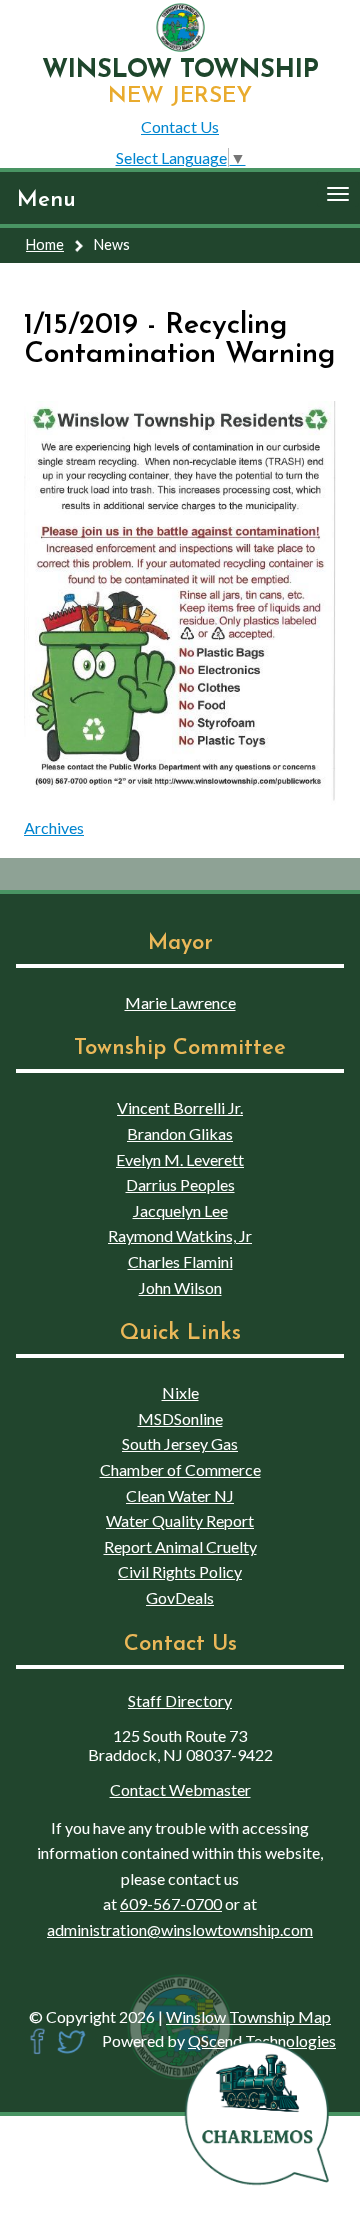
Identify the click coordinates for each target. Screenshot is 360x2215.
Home (45, 244)
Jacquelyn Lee (180, 1210)
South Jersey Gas (180, 1443)
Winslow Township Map (248, 2016)
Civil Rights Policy (180, 1571)
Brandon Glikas (180, 1133)
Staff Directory (180, 1700)
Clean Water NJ (180, 1495)
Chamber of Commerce (180, 1469)
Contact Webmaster (180, 1789)
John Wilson (180, 1287)
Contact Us (180, 126)
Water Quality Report (180, 1520)
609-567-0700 (171, 1903)
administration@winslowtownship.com (180, 1929)
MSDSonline (180, 1418)
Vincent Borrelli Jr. (180, 1107)
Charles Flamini (180, 1261)
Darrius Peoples (180, 1184)
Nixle (180, 1392)
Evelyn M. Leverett (180, 1159)
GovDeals (180, 1597)
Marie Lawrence (180, 1002)
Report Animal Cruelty (180, 1546)
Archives (54, 827)
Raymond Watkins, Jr (180, 1235)
